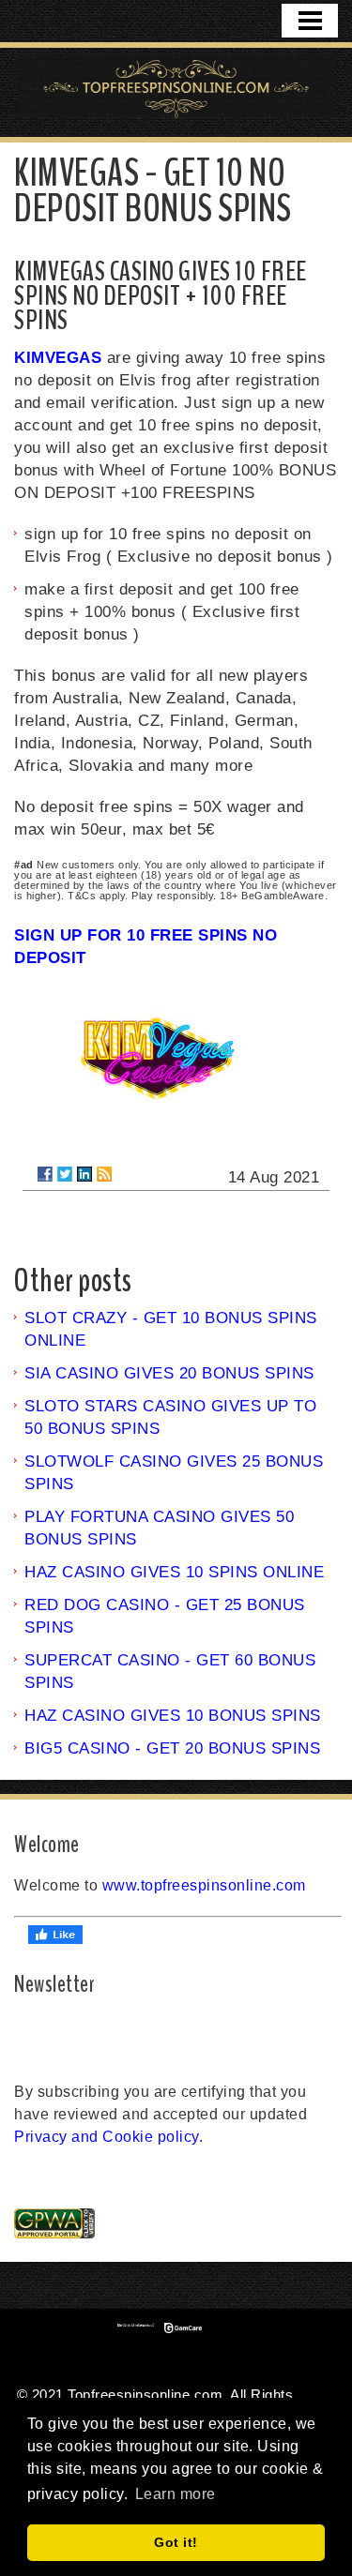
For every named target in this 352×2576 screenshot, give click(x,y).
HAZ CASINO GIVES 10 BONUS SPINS (173, 1716)
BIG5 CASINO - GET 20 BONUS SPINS (172, 1748)
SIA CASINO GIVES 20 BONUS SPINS (169, 1373)
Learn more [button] (176, 2494)
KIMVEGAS (58, 358)
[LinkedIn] (84, 1174)
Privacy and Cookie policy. (108, 2137)
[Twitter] (65, 1174)
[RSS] (104, 1174)
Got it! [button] (176, 2542)
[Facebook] (45, 1174)
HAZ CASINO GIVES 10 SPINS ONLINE (174, 1572)
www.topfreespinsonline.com (204, 1885)
